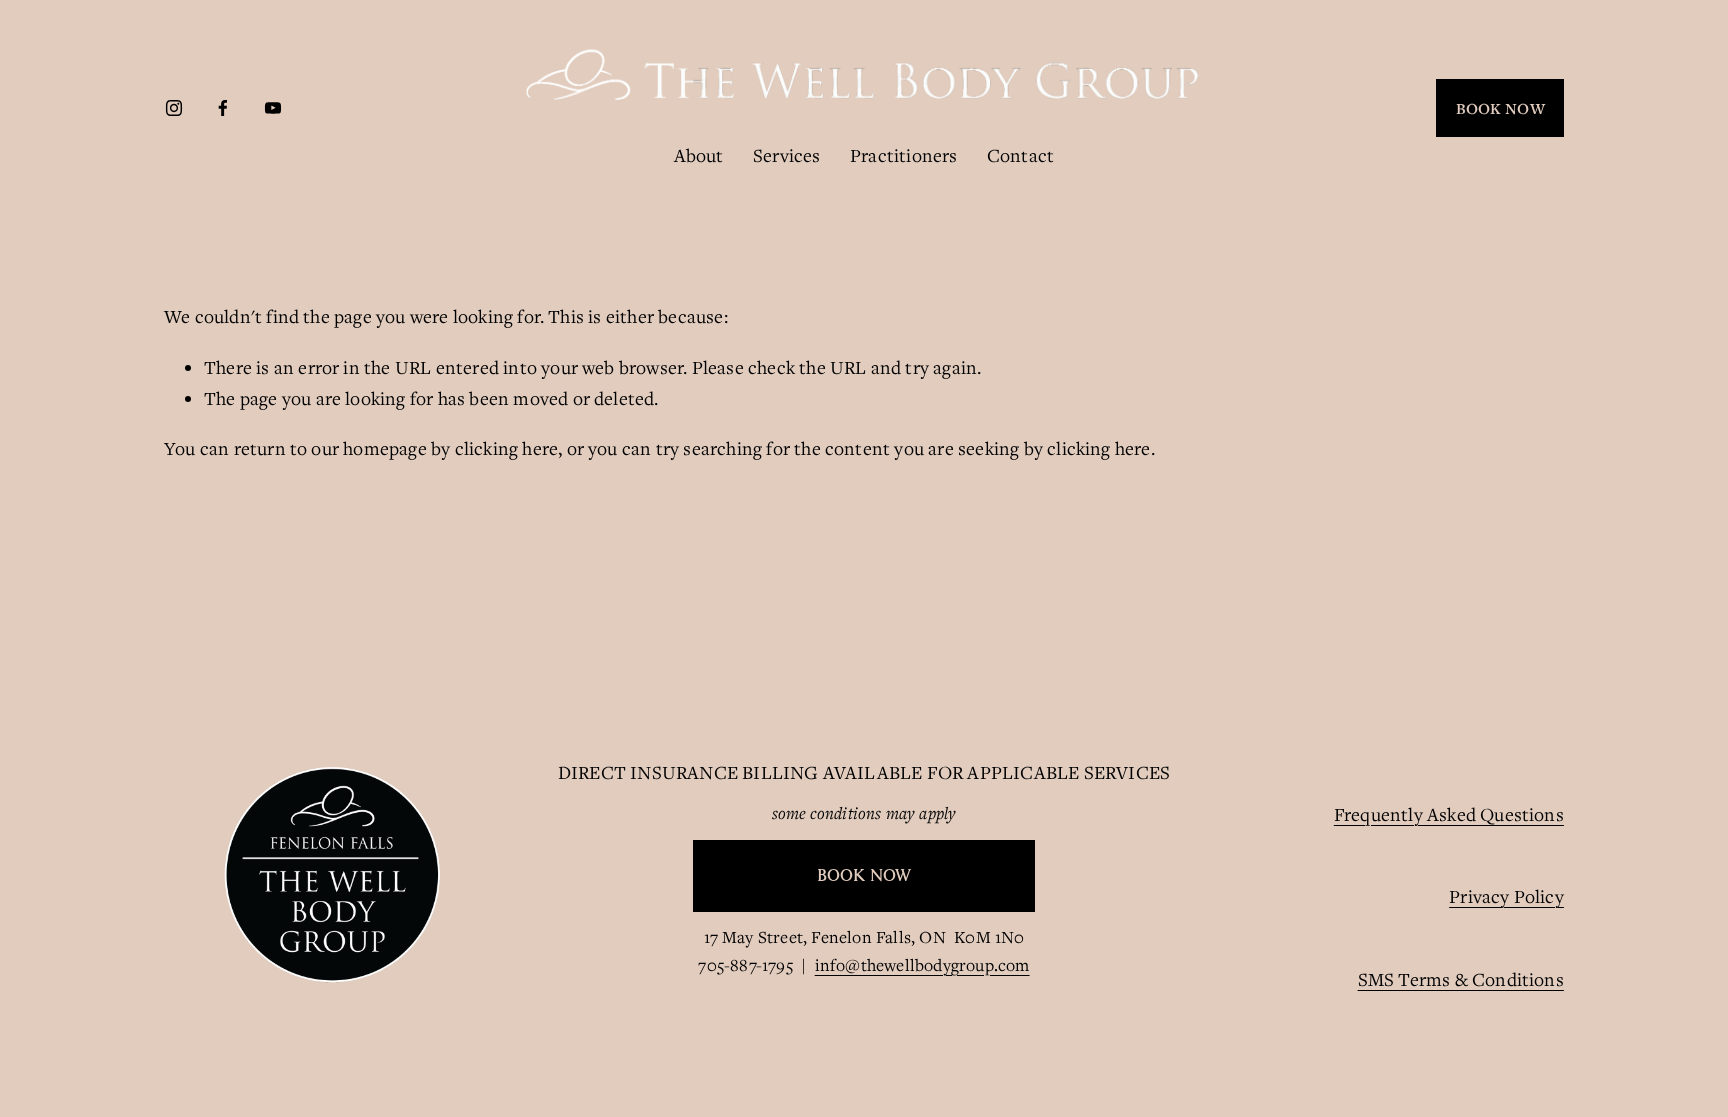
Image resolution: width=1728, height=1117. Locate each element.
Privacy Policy (1506, 896)
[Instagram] (174, 108)
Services (787, 155)
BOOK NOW (1500, 108)
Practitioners (904, 155)
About (699, 155)
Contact (1020, 155)
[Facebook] (223, 108)
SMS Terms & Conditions (1461, 979)
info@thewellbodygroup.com (922, 965)
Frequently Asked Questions (1449, 814)
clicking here (507, 448)
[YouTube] (273, 108)
